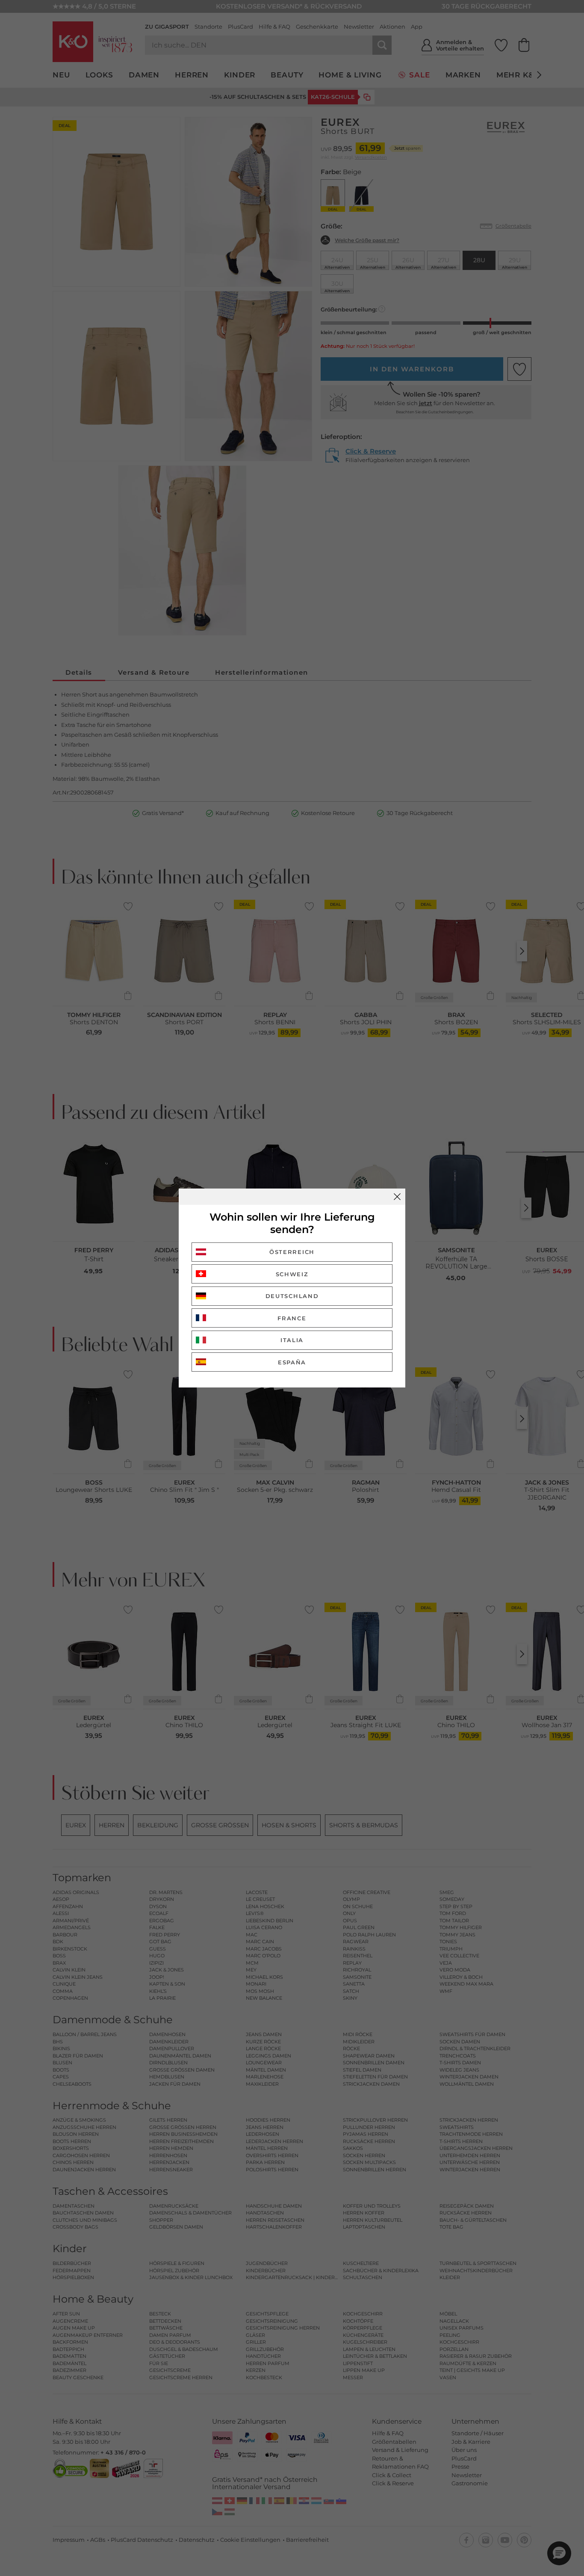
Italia (292, 1340)
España (292, 1362)
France (292, 1318)
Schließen (397, 1197)
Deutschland (292, 1296)
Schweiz (292, 1274)
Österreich (292, 1252)
